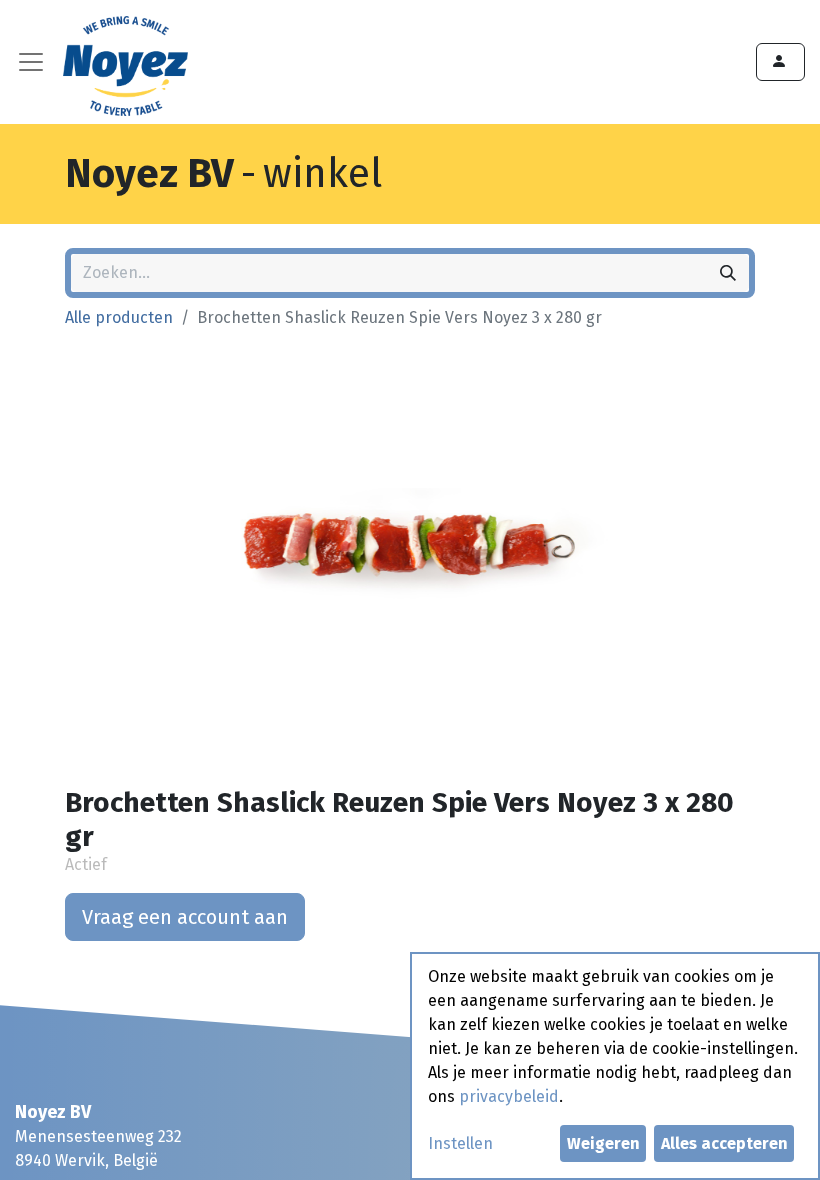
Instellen (460, 1143)
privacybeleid (509, 1096)
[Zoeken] (728, 273)
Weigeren (603, 1143)
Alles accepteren (724, 1143)
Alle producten (119, 317)
